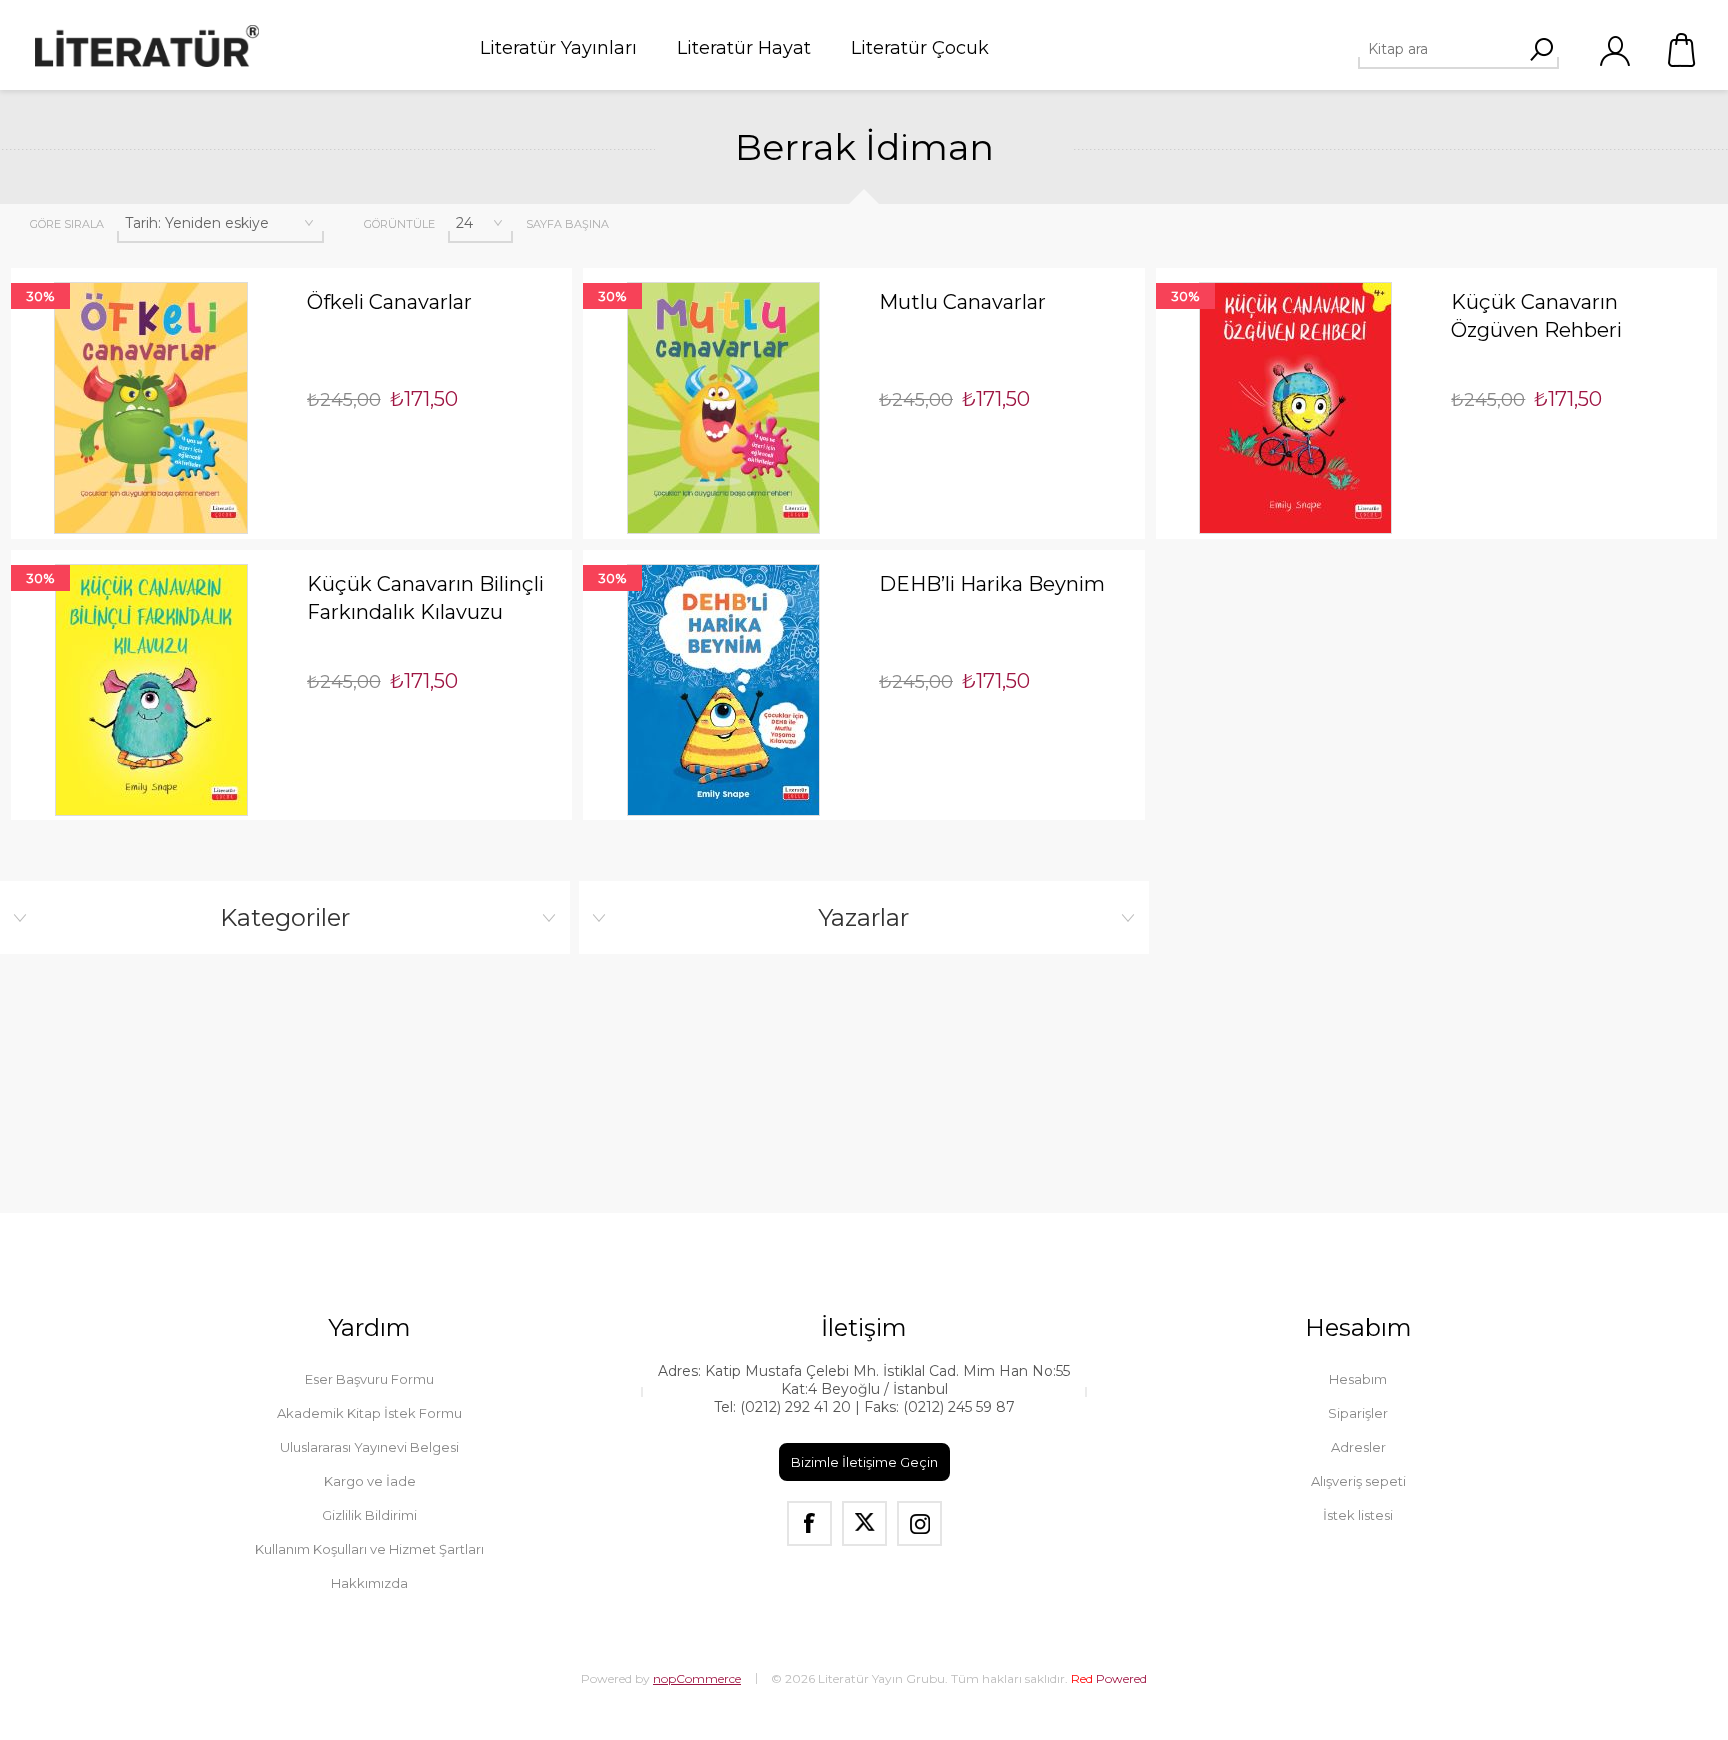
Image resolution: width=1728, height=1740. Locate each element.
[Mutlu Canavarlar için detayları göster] (723, 408)
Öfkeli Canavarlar (389, 302)
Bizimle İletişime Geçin (864, 1462)
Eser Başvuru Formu (369, 1379)
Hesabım (1358, 1379)
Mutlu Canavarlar (962, 302)
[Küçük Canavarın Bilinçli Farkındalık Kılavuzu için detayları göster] (151, 690)
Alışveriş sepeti (1683, 50)
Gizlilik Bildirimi (369, 1515)
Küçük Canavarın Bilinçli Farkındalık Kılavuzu (425, 598)
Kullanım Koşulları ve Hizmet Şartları (369, 1549)
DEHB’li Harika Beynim (992, 584)
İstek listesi (1358, 1515)
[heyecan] (864, 1523)
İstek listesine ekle (180, 268)
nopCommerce (697, 1678)
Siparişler (1358, 1413)
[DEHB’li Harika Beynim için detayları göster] (723, 690)
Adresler (1358, 1447)
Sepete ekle (122, 268)
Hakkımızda (369, 1583)
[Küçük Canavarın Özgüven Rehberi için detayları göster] (1296, 408)
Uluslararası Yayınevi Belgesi (369, 1447)
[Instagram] (919, 1523)
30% (40, 296)
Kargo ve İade (370, 1481)
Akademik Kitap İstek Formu (369, 1413)
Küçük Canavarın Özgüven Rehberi (1536, 316)
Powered (1109, 1678)
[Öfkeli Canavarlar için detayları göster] (151, 408)
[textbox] (1450, 49)
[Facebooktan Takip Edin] (809, 1523)
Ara (1541, 49)
